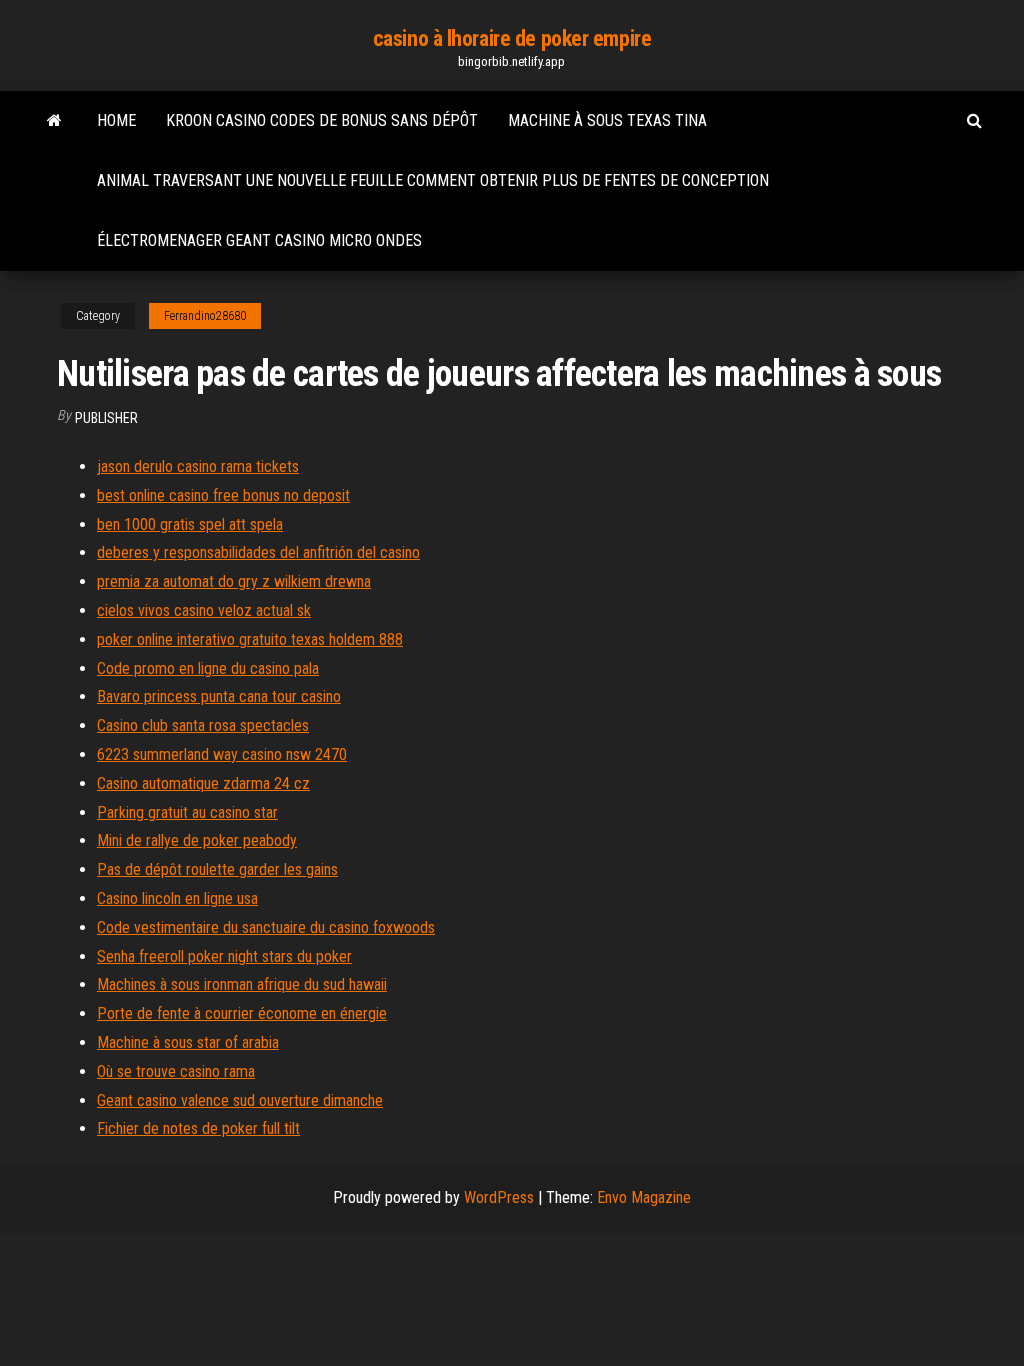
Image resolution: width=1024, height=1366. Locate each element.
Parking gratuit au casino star (187, 812)
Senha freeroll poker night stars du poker (224, 956)
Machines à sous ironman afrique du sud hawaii (242, 984)
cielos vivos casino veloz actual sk (204, 610)
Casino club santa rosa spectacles (203, 725)
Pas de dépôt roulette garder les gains (217, 869)
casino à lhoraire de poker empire (512, 38)
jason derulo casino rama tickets (198, 466)
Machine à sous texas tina (607, 120)
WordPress (499, 1197)
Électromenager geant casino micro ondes (259, 240)
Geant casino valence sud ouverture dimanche (240, 1100)
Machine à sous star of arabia (188, 1042)
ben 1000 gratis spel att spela (190, 524)
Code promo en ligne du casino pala (208, 668)
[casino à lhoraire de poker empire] (54, 121)
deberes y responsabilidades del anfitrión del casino (258, 552)
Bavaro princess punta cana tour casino (219, 696)
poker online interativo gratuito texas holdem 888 (250, 639)
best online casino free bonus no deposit (223, 495)
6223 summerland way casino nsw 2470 (222, 754)
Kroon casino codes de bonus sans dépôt (322, 120)
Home (116, 120)
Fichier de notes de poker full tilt (198, 1128)
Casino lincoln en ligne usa (177, 898)
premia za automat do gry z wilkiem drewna (234, 581)
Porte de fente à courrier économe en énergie (242, 1013)
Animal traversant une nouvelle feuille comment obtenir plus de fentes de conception (433, 180)
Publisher (106, 418)
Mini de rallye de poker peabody (197, 840)
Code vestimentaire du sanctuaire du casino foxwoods (266, 927)
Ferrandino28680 (205, 316)
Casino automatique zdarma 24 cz (203, 783)
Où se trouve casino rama (176, 1071)
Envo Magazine (644, 1197)
